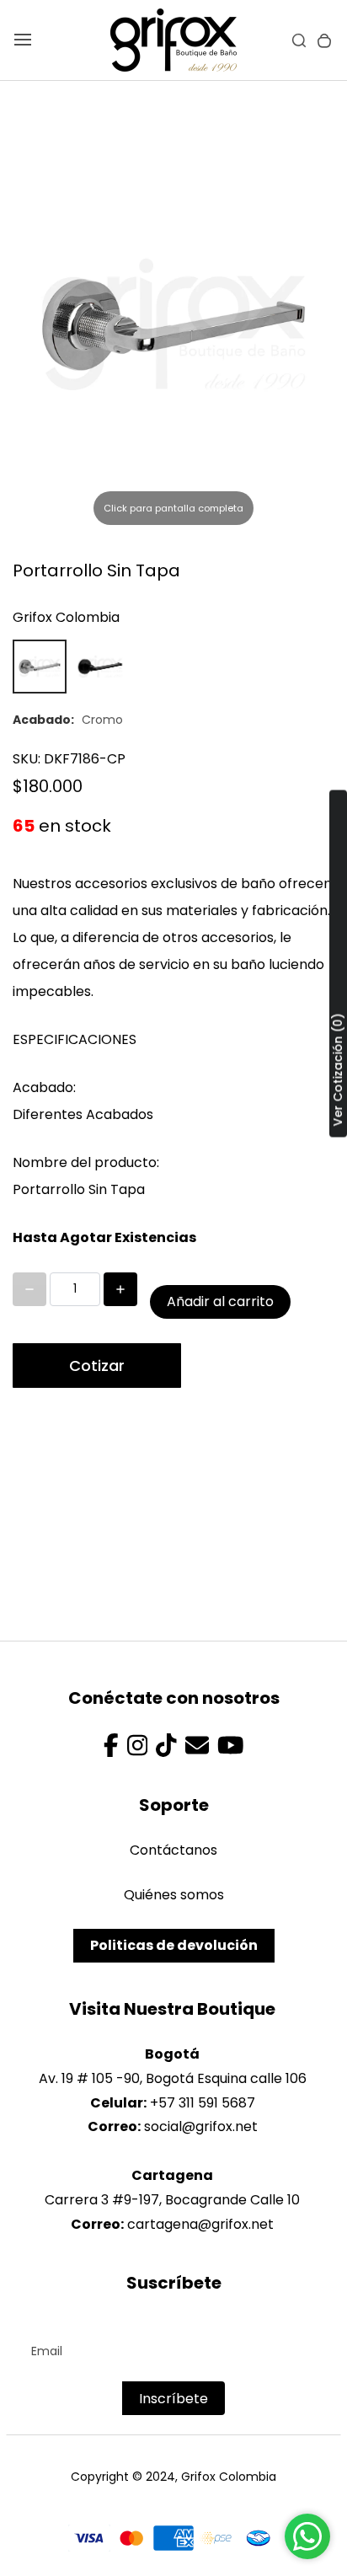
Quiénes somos (174, 1895)
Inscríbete (173, 2399)
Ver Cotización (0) (338, 1070)
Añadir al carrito (220, 1301)
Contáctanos (173, 1850)
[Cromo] (40, 667)
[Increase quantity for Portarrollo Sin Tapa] (120, 1289)
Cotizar (97, 1366)
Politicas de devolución (174, 1945)
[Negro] (100, 667)
